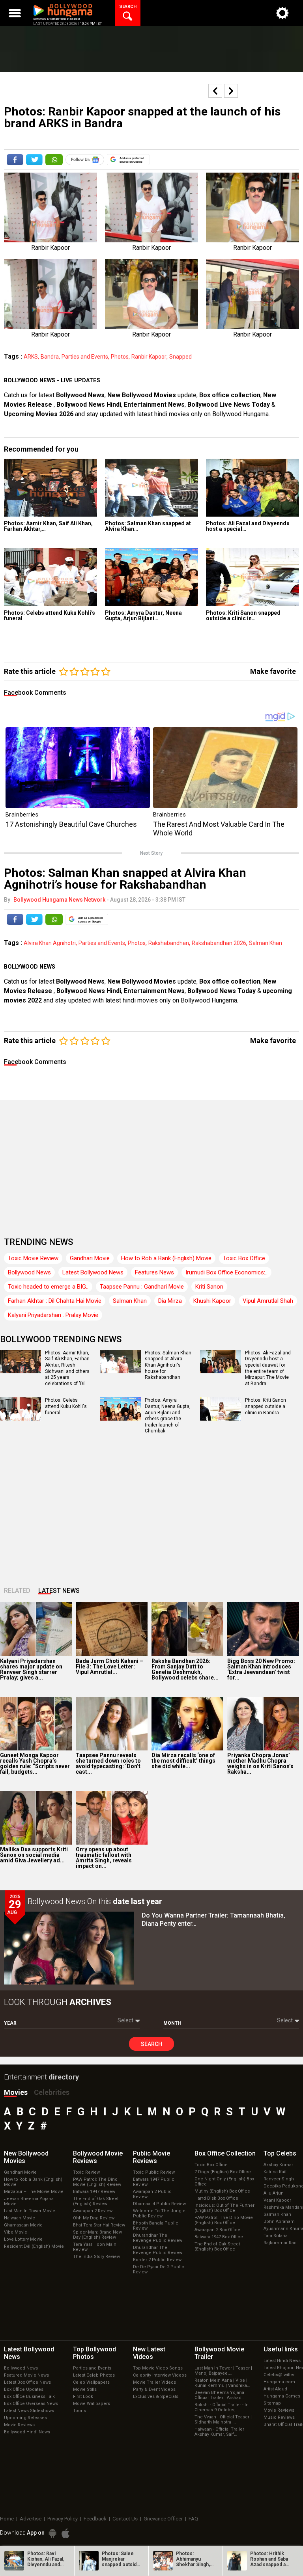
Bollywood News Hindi (89, 405)
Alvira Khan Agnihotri (50, 943)
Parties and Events (85, 357)
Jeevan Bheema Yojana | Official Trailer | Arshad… (221, 2395)
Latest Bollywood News (93, 1272)
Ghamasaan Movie (23, 2225)
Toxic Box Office (244, 1258)
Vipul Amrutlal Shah (268, 1301)
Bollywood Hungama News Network (59, 900)
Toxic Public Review (154, 2172)
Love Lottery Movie (23, 2239)
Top (280, 2153)
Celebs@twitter (279, 2375)
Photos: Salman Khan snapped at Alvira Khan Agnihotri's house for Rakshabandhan (168, 1365)
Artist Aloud (275, 2389)
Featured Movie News (26, 2375)
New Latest (149, 2353)
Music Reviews (279, 2417)
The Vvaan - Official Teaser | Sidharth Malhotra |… (223, 2420)
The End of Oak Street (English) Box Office (217, 2247)
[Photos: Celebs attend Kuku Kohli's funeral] (50, 577)
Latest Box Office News (27, 2382)
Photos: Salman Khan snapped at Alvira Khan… (148, 526)
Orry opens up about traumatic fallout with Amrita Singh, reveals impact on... (104, 1858)
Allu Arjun (274, 2193)
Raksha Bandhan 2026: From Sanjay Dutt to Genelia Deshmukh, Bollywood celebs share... (185, 1669)
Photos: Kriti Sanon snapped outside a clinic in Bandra (266, 1406)
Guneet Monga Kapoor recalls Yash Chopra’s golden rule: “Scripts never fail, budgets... (35, 1763)
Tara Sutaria (276, 2236)
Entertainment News (154, 405)
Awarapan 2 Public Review (152, 2194)
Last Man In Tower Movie (30, 2211)
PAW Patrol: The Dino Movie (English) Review (97, 2182)
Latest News (59, 1591)
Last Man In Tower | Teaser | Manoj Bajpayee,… (223, 2371)
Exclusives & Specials (156, 2397)
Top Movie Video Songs (158, 2368)
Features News (154, 1272)
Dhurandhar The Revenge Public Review (158, 2238)
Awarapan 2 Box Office (217, 2230)
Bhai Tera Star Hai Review (99, 2225)
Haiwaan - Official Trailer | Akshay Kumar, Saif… (221, 2432)
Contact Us (125, 2519)
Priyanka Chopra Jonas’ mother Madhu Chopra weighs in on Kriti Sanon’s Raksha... (260, 1763)
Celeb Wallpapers (91, 2382)
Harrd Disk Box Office (216, 2198)
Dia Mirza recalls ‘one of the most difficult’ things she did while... (183, 1761)
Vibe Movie (16, 2232)
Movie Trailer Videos (154, 2382)
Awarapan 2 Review (93, 2211)
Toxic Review (86, 2172)
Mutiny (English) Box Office (222, 2191)
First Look (83, 2397)
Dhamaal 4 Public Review (159, 2204)
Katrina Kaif (275, 2172)
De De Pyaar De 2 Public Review (159, 2269)
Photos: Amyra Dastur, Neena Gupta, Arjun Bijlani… (143, 616)
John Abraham (279, 2222)
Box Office (225, 2153)
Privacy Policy (63, 2519)
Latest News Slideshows (29, 2411)
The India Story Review (96, 2257)
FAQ (193, 2519)
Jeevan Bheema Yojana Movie (29, 2201)
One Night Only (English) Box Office (224, 2182)
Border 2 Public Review (157, 2260)
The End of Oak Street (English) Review (96, 2201)
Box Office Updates (24, 2389)
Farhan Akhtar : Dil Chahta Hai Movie (55, 1301)
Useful (281, 2349)
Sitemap (272, 2403)
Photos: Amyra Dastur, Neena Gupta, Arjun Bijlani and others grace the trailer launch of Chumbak (168, 1415)
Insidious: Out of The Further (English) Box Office (224, 2208)
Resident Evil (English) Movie (34, 2246)
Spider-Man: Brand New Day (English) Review (97, 2235)
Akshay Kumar (278, 2165)
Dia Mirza (170, 1301)
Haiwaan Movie (20, 2218)
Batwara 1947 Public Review (154, 2182)
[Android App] (52, 2533)
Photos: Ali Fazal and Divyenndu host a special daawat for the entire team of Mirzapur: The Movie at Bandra (268, 1368)
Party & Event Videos (154, 2389)
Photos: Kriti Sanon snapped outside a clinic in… (243, 616)
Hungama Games (282, 2396)
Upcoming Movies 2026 (39, 414)
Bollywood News (80, 395)
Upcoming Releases (25, 2418)
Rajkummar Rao (280, 2243)
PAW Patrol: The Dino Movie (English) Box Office (224, 2220)
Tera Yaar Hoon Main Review (95, 2247)
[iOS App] (65, 2533)
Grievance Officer (163, 2519)
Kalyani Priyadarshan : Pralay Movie (53, 1315)
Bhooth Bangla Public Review (156, 2226)
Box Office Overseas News (31, 2404)
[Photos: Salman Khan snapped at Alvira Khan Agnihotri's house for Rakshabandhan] (151, 488)
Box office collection (230, 395)
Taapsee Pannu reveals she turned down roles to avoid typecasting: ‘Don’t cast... (108, 1763)
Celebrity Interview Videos (160, 2375)
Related (17, 1591)
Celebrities (52, 2092)
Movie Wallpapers (92, 2404)
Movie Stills (85, 2389)
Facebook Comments (35, 693)
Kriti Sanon (209, 1287)
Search (151, 2044)
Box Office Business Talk (29, 2397)
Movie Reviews (19, 2425)
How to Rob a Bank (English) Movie (166, 1258)
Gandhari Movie (90, 1258)
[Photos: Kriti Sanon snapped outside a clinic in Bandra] (252, 577)
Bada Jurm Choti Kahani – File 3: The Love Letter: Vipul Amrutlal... (109, 1666)
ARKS (31, 357)
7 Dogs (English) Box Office (223, 2172)
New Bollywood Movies (142, 395)
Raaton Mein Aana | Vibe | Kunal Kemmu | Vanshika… (222, 2383)
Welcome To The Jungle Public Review (159, 2213)
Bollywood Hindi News (27, 2432)
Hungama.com (279, 2382)
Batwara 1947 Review (94, 2192)
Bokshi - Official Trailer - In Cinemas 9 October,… (222, 2407)
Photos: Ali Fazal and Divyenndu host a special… (248, 526)
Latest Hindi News (282, 2361)
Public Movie (151, 2157)
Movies (16, 2092)
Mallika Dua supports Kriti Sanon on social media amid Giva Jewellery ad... (34, 1855)
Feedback (95, 2519)
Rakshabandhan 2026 (219, 943)
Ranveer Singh (279, 2179)
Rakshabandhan (169, 943)
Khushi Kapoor (212, 1301)
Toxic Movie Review (33, 1258)
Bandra (50, 357)
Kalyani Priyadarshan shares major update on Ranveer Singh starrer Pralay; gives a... (31, 1669)
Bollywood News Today (222, 991)
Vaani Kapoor (277, 2200)
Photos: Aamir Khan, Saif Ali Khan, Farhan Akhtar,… (48, 526)
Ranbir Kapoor (149, 357)
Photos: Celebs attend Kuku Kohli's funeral (50, 616)
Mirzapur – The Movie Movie (34, 2192)
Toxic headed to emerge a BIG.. (48, 1287)
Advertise (31, 2519)
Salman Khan (266, 943)
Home (7, 2519)
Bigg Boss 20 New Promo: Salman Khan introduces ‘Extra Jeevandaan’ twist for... (261, 1669)
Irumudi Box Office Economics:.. (226, 1272)
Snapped (180, 357)
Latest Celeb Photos (94, 2375)
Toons (79, 2411)
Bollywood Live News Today (229, 405)
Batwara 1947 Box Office (219, 2237)
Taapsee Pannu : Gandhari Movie (142, 1287)
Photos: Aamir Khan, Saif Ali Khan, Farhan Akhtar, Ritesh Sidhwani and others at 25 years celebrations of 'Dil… (67, 1368)
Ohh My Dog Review (94, 2218)
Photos (120, 357)
